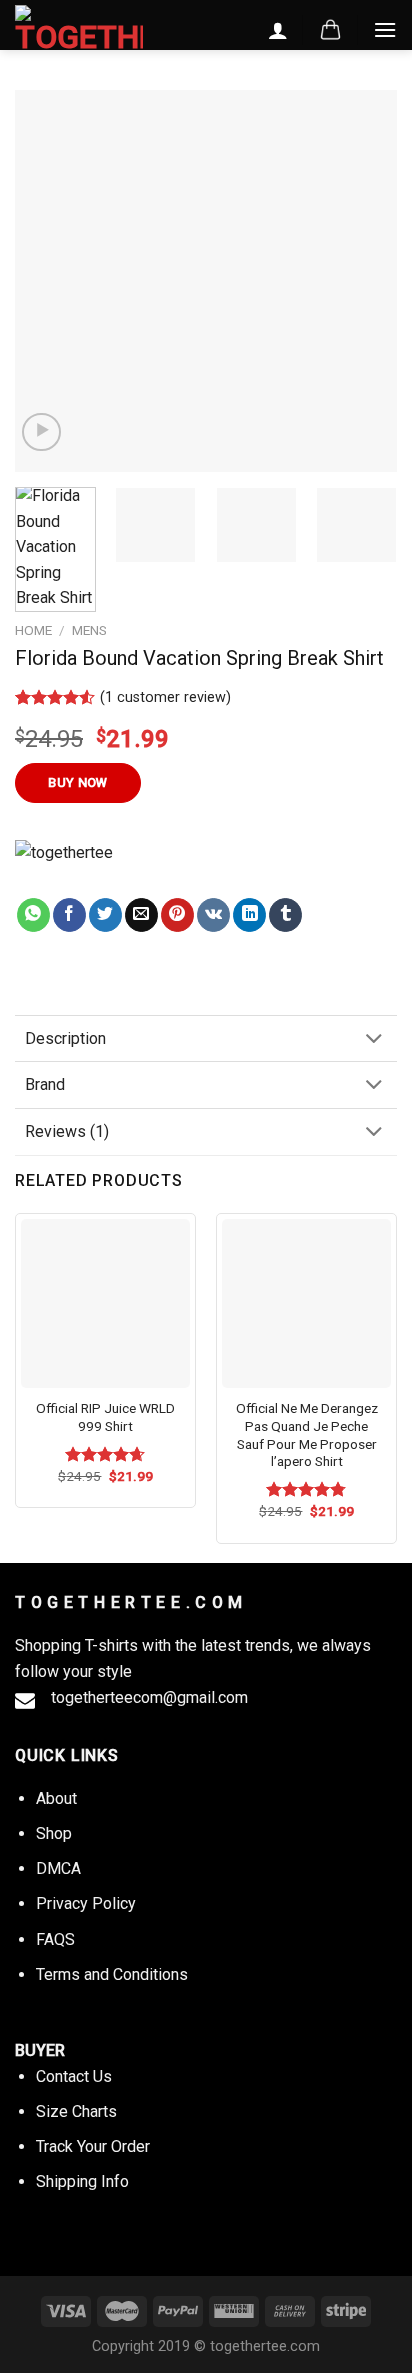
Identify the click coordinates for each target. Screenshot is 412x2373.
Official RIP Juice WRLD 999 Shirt (105, 1417)
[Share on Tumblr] (285, 915)
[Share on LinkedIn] (249, 915)
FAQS (55, 1939)
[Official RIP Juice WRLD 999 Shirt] (105, 1303)
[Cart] (330, 30)
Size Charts (76, 2111)
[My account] (278, 30)
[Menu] (385, 29)
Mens (89, 630)
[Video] (41, 432)
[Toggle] (374, 1039)
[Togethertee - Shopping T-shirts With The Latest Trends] (79, 29)
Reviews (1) (67, 1131)
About (56, 1798)
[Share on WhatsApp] (33, 915)
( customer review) (165, 697)
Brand (45, 1084)
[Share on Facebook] (69, 915)
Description (65, 1038)
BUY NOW (78, 782)
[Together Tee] (84, 869)
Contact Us (74, 2076)
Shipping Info (82, 2181)
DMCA (58, 1868)
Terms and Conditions (112, 1974)
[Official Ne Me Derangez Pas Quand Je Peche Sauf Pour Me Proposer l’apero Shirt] (306, 1303)
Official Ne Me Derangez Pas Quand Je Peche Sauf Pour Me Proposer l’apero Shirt (307, 1434)
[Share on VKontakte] (213, 915)
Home (33, 630)
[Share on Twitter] (105, 915)
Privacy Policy (86, 1903)
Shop (54, 1833)
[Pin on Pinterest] (177, 915)
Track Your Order (93, 2146)
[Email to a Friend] (141, 915)
